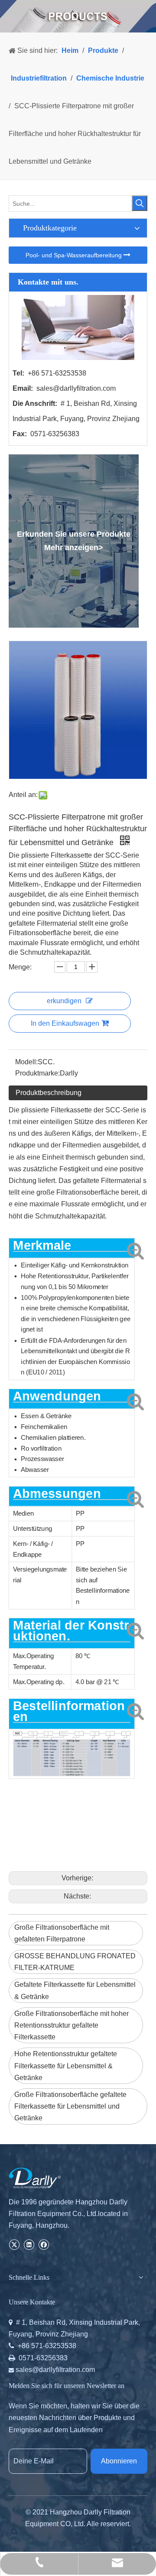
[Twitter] (14, 2244)
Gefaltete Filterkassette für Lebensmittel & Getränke (75, 1990)
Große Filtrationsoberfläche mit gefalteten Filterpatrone (62, 1933)
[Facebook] (44, 2244)
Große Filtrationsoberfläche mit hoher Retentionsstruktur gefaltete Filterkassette (71, 2025)
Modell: (26, 1062)
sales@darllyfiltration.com (76, 388)
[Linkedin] (29, 2244)
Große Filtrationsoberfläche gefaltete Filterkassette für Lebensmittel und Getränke (70, 2106)
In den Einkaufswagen (65, 1023)
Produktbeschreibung (49, 1093)
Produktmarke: (37, 1073)
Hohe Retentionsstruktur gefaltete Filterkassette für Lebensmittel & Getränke (66, 2066)
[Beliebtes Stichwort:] (140, 203)
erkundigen (64, 1001)
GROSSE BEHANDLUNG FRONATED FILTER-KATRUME (75, 1962)
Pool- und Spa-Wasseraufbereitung (75, 255)
